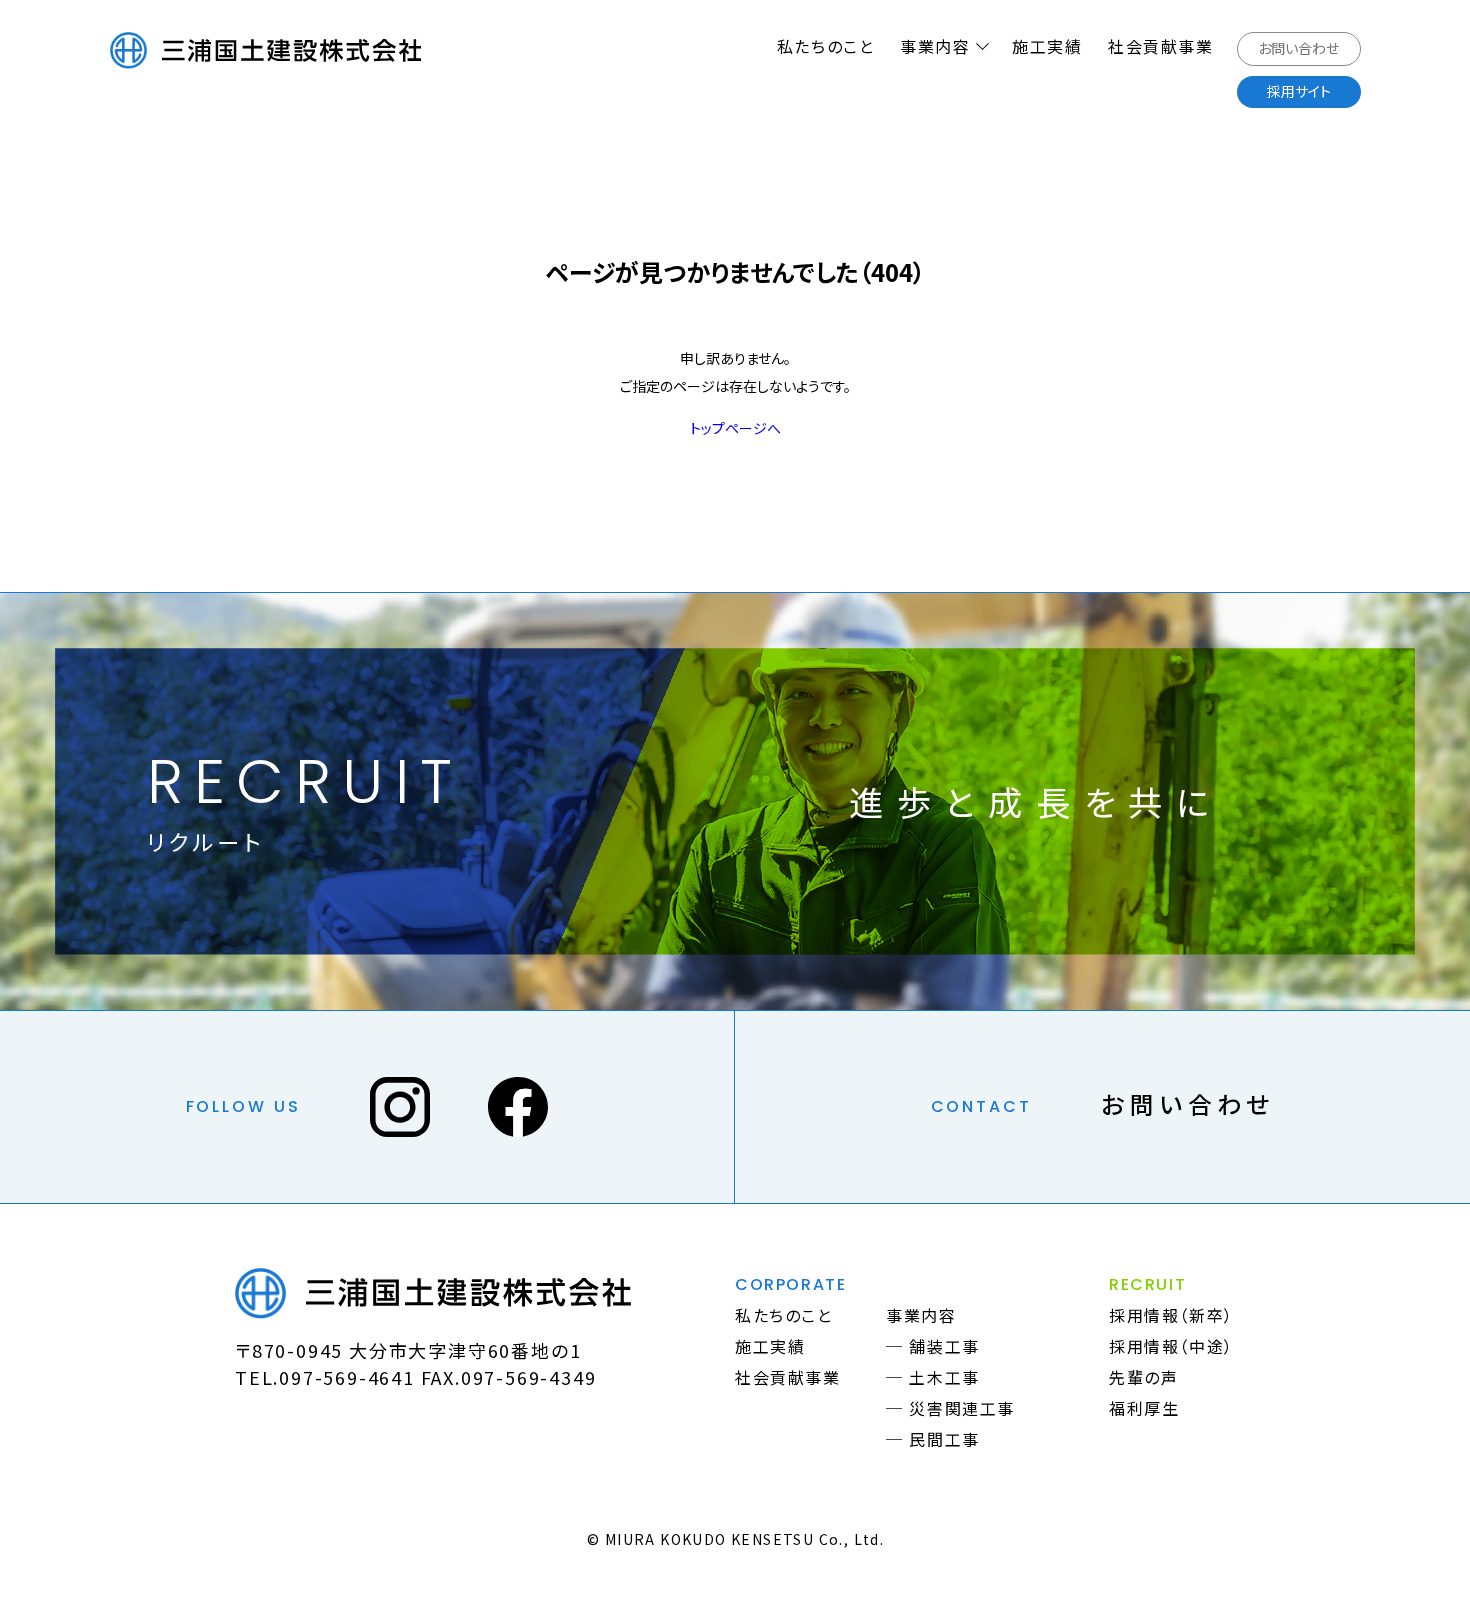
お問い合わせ (1188, 1103)
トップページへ (735, 428)
